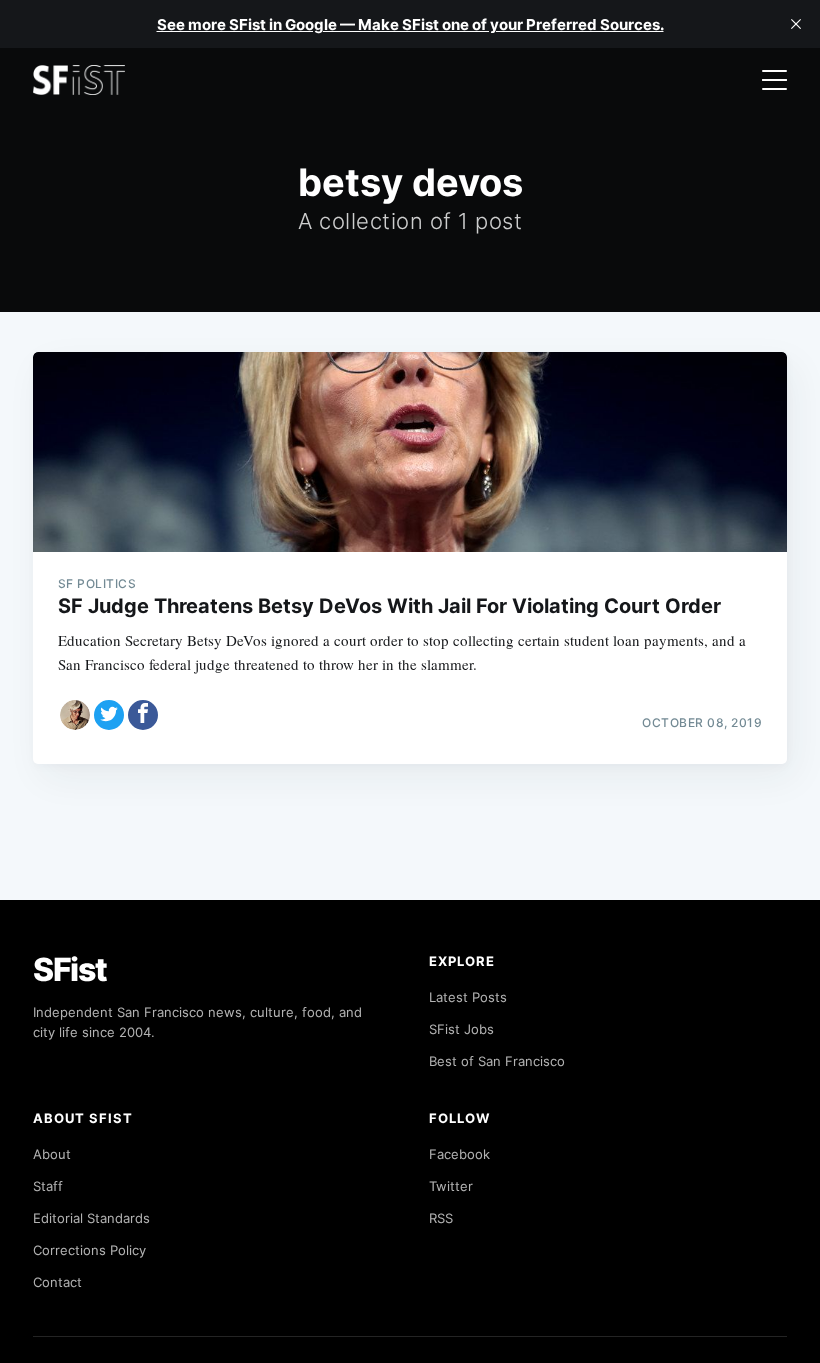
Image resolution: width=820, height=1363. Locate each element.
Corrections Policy (89, 1250)
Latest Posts (468, 997)
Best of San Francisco (497, 1061)
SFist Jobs (461, 1029)
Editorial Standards (91, 1218)
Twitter (451, 1186)
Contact (57, 1282)
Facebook (459, 1154)
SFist (70, 969)
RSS (441, 1218)
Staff (48, 1186)
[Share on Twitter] (109, 715)
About (52, 1154)
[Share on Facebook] (143, 715)
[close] (796, 24)
